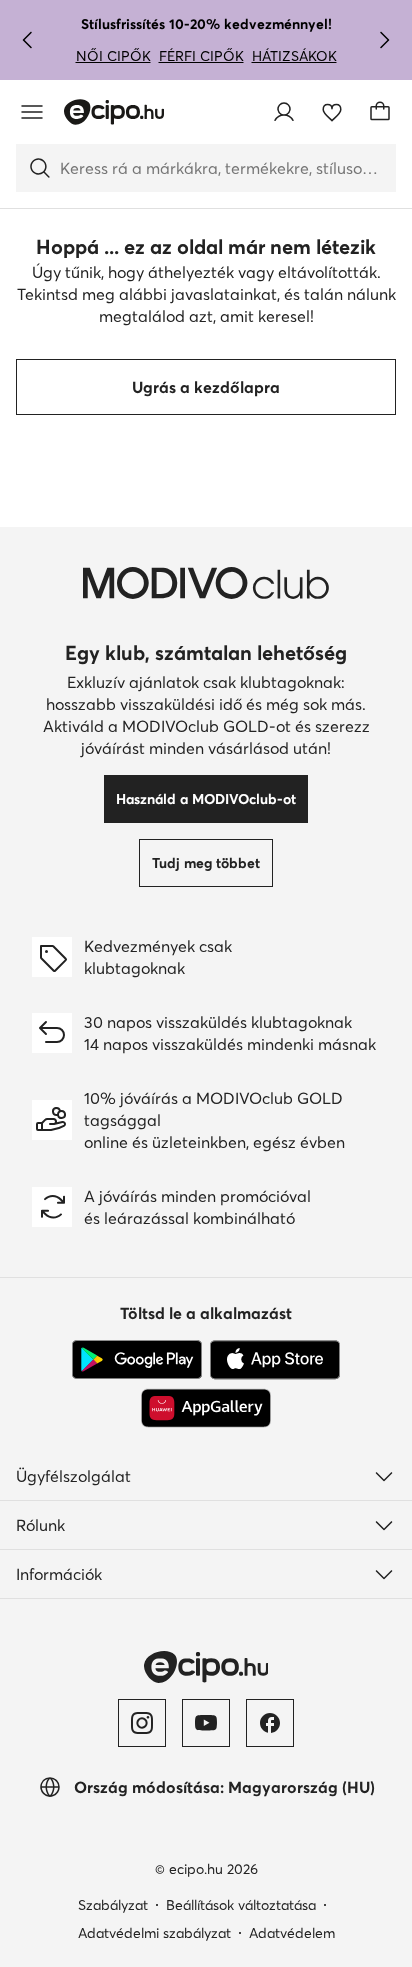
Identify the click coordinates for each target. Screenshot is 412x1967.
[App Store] (275, 1360)
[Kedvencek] (332, 112)
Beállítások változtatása (241, 1905)
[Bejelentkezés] (284, 112)
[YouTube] (206, 1723)
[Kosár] (380, 112)
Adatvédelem (292, 1933)
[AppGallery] (206, 1408)
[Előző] (28, 40)
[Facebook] (270, 1723)
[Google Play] (137, 1360)
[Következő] (384, 40)
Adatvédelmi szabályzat (154, 1933)
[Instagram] (142, 1723)
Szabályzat (113, 1905)
